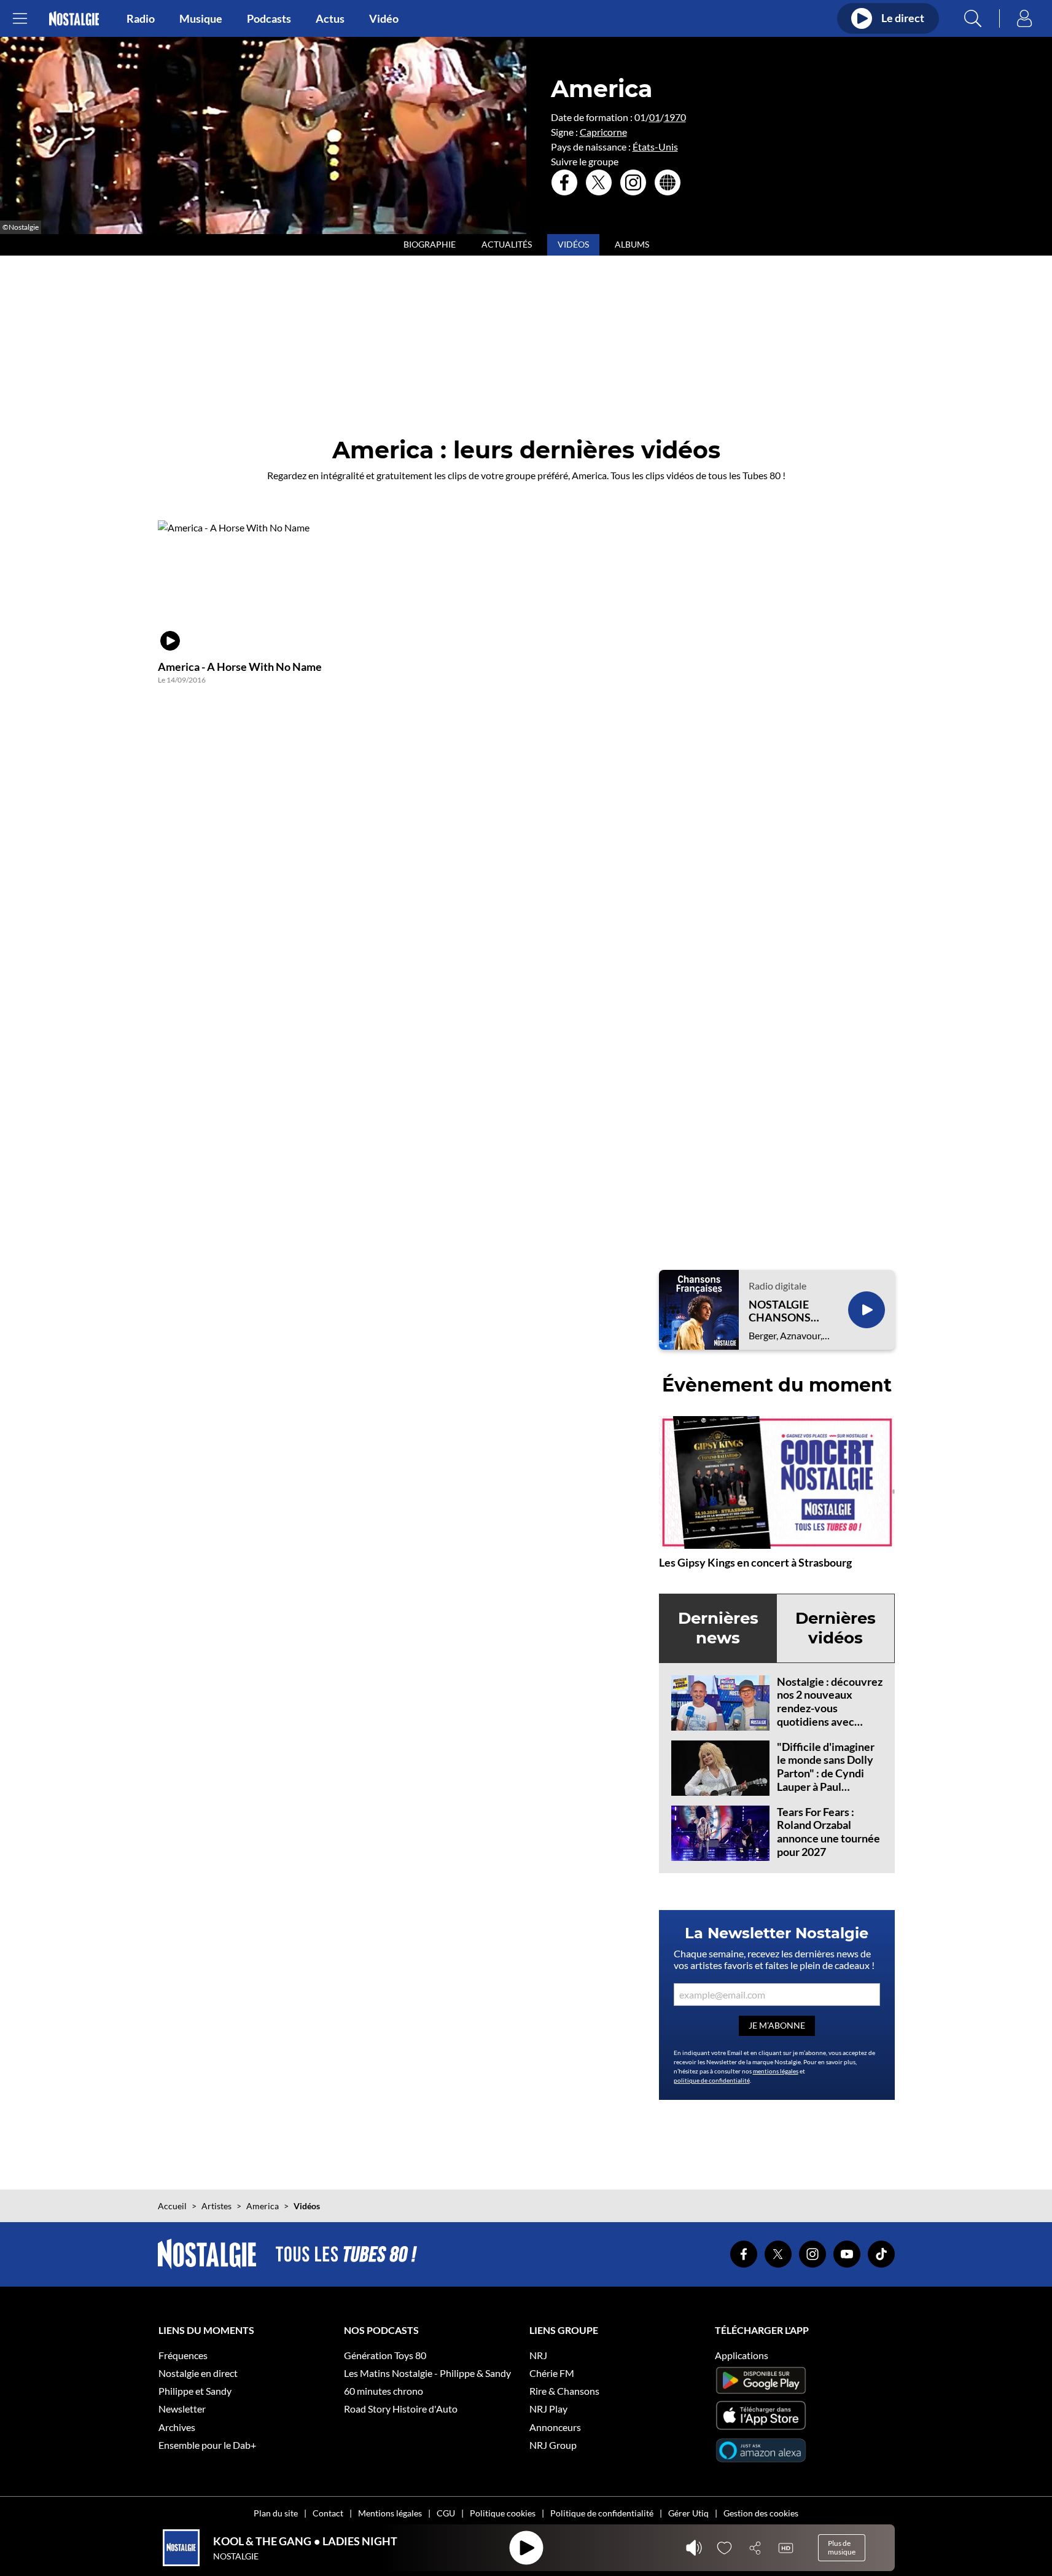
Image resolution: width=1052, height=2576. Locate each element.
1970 (675, 117)
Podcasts (269, 18)
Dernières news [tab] (718, 1628)
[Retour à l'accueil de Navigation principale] (74, 19)
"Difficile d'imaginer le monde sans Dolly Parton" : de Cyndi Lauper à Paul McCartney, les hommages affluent (826, 1780)
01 (655, 117)
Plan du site (276, 2513)
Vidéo (384, 18)
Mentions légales (390, 2513)
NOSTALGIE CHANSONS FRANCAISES (782, 1311)
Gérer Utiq (688, 2513)
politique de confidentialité (712, 2080)
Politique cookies (503, 2513)
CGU (446, 2513)
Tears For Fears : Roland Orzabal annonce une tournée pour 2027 (828, 1832)
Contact (328, 2513)
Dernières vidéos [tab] (836, 1628)
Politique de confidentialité (602, 2513)
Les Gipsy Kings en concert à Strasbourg (755, 1562)
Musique (201, 18)
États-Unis (655, 147)
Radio (141, 18)
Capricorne (603, 132)
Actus (330, 18)
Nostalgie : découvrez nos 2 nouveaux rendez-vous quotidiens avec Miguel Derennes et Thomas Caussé (830, 1715)
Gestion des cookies (761, 2513)
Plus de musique (842, 2547)
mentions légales (776, 2071)
